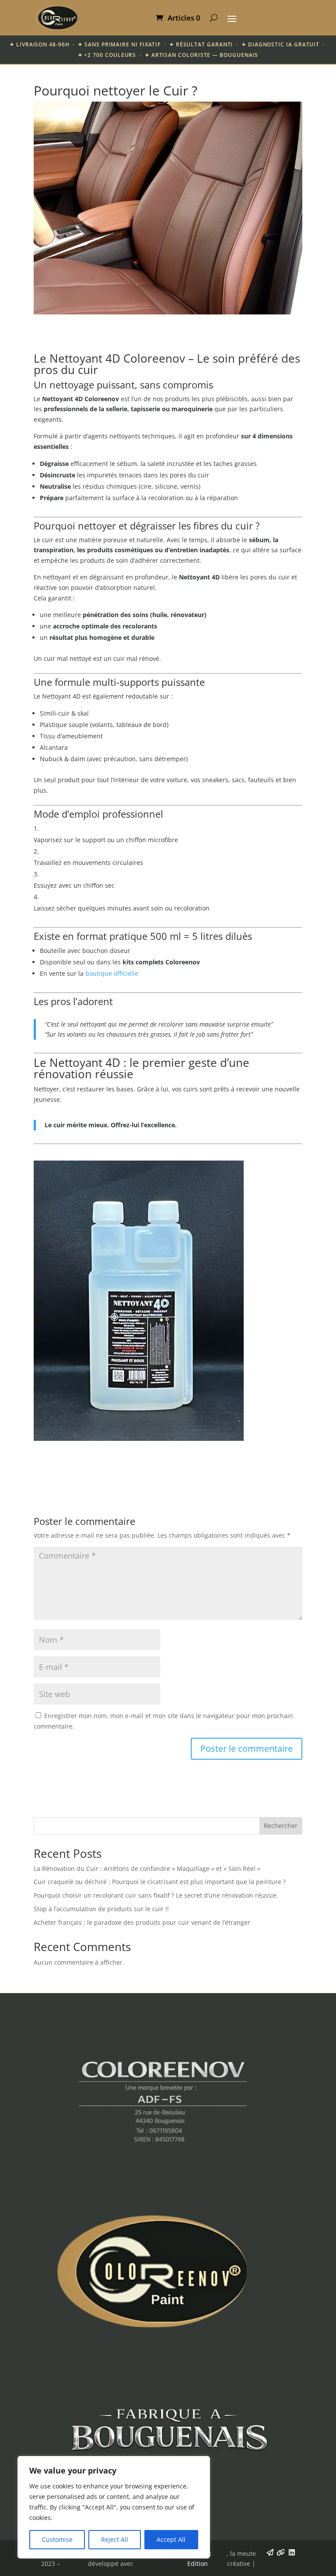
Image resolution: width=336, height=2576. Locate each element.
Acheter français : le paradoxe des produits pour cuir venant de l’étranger (142, 1922)
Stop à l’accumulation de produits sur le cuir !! (101, 1909)
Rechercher (281, 1826)
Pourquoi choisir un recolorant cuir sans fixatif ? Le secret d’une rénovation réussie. (156, 1895)
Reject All (115, 2539)
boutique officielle (112, 973)
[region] (114, 2507)
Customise (57, 2539)
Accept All (171, 2539)
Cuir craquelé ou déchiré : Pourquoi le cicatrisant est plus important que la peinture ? (160, 1882)
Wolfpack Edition (198, 2559)
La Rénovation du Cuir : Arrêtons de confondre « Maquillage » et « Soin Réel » (147, 1868)
